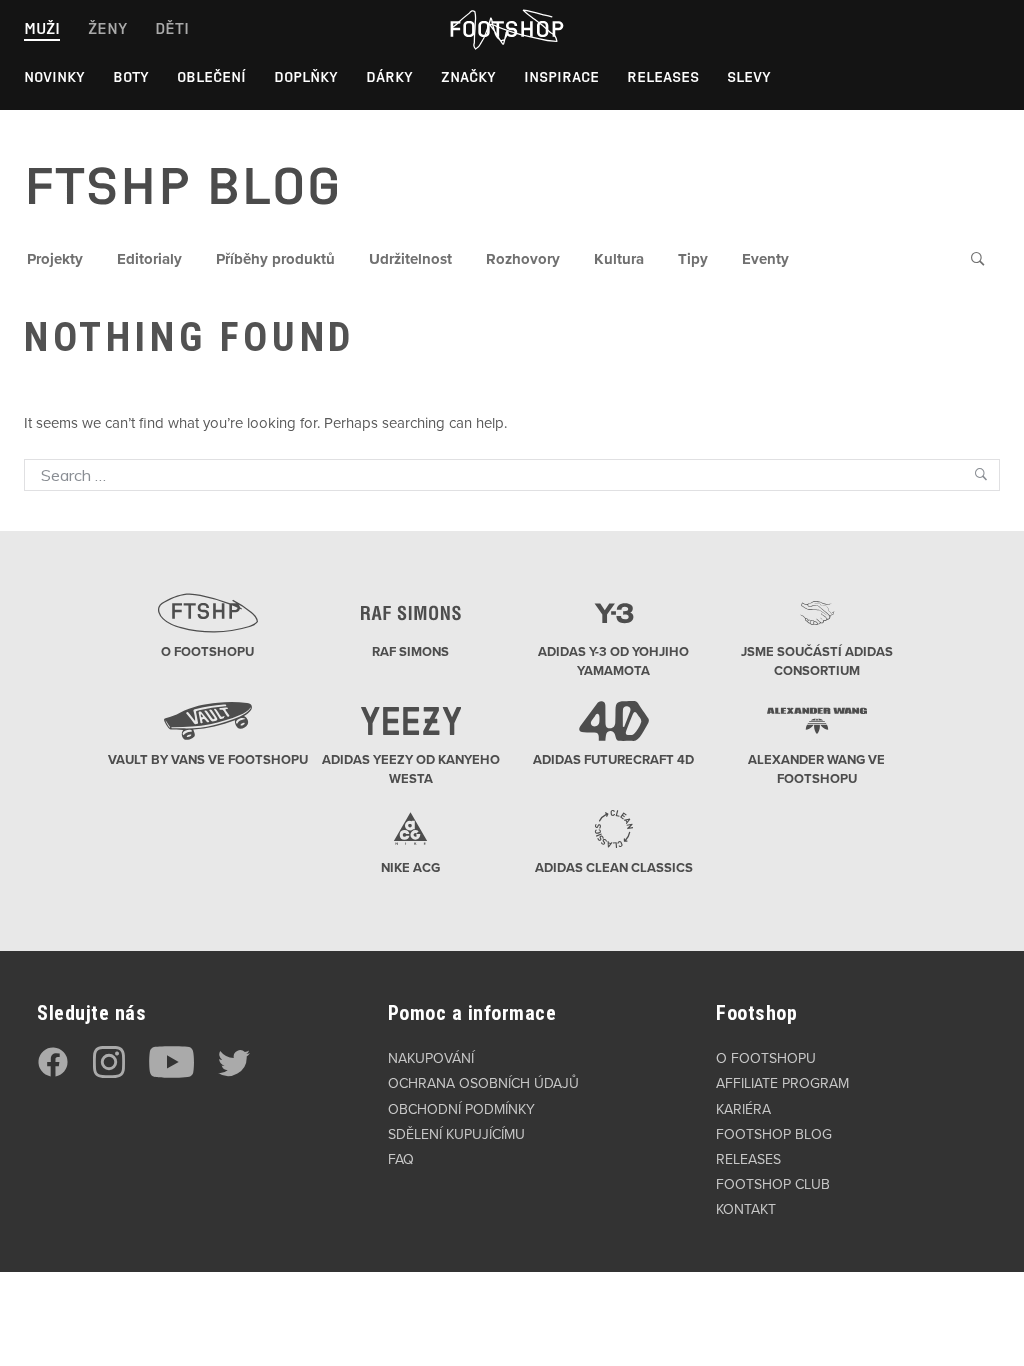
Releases (663, 77)
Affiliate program (782, 1083)
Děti (172, 28)
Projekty (55, 259)
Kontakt (746, 1209)
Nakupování (431, 1058)
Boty (131, 77)
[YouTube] (171, 1073)
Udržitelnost (410, 259)
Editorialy (149, 259)
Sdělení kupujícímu (456, 1134)
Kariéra (743, 1109)
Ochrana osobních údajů (483, 1083)
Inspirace (561, 77)
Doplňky (306, 77)
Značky (468, 77)
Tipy (693, 259)
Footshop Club (773, 1184)
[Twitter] (234, 1073)
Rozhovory (523, 259)
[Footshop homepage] (506, 29)
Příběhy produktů (275, 259)
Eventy (765, 259)
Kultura (619, 259)
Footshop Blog (774, 1134)
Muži (42, 28)
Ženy (107, 28)
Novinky (54, 77)
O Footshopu (766, 1058)
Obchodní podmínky (461, 1109)
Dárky (389, 77)
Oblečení (211, 77)
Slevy (749, 77)
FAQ (401, 1159)
